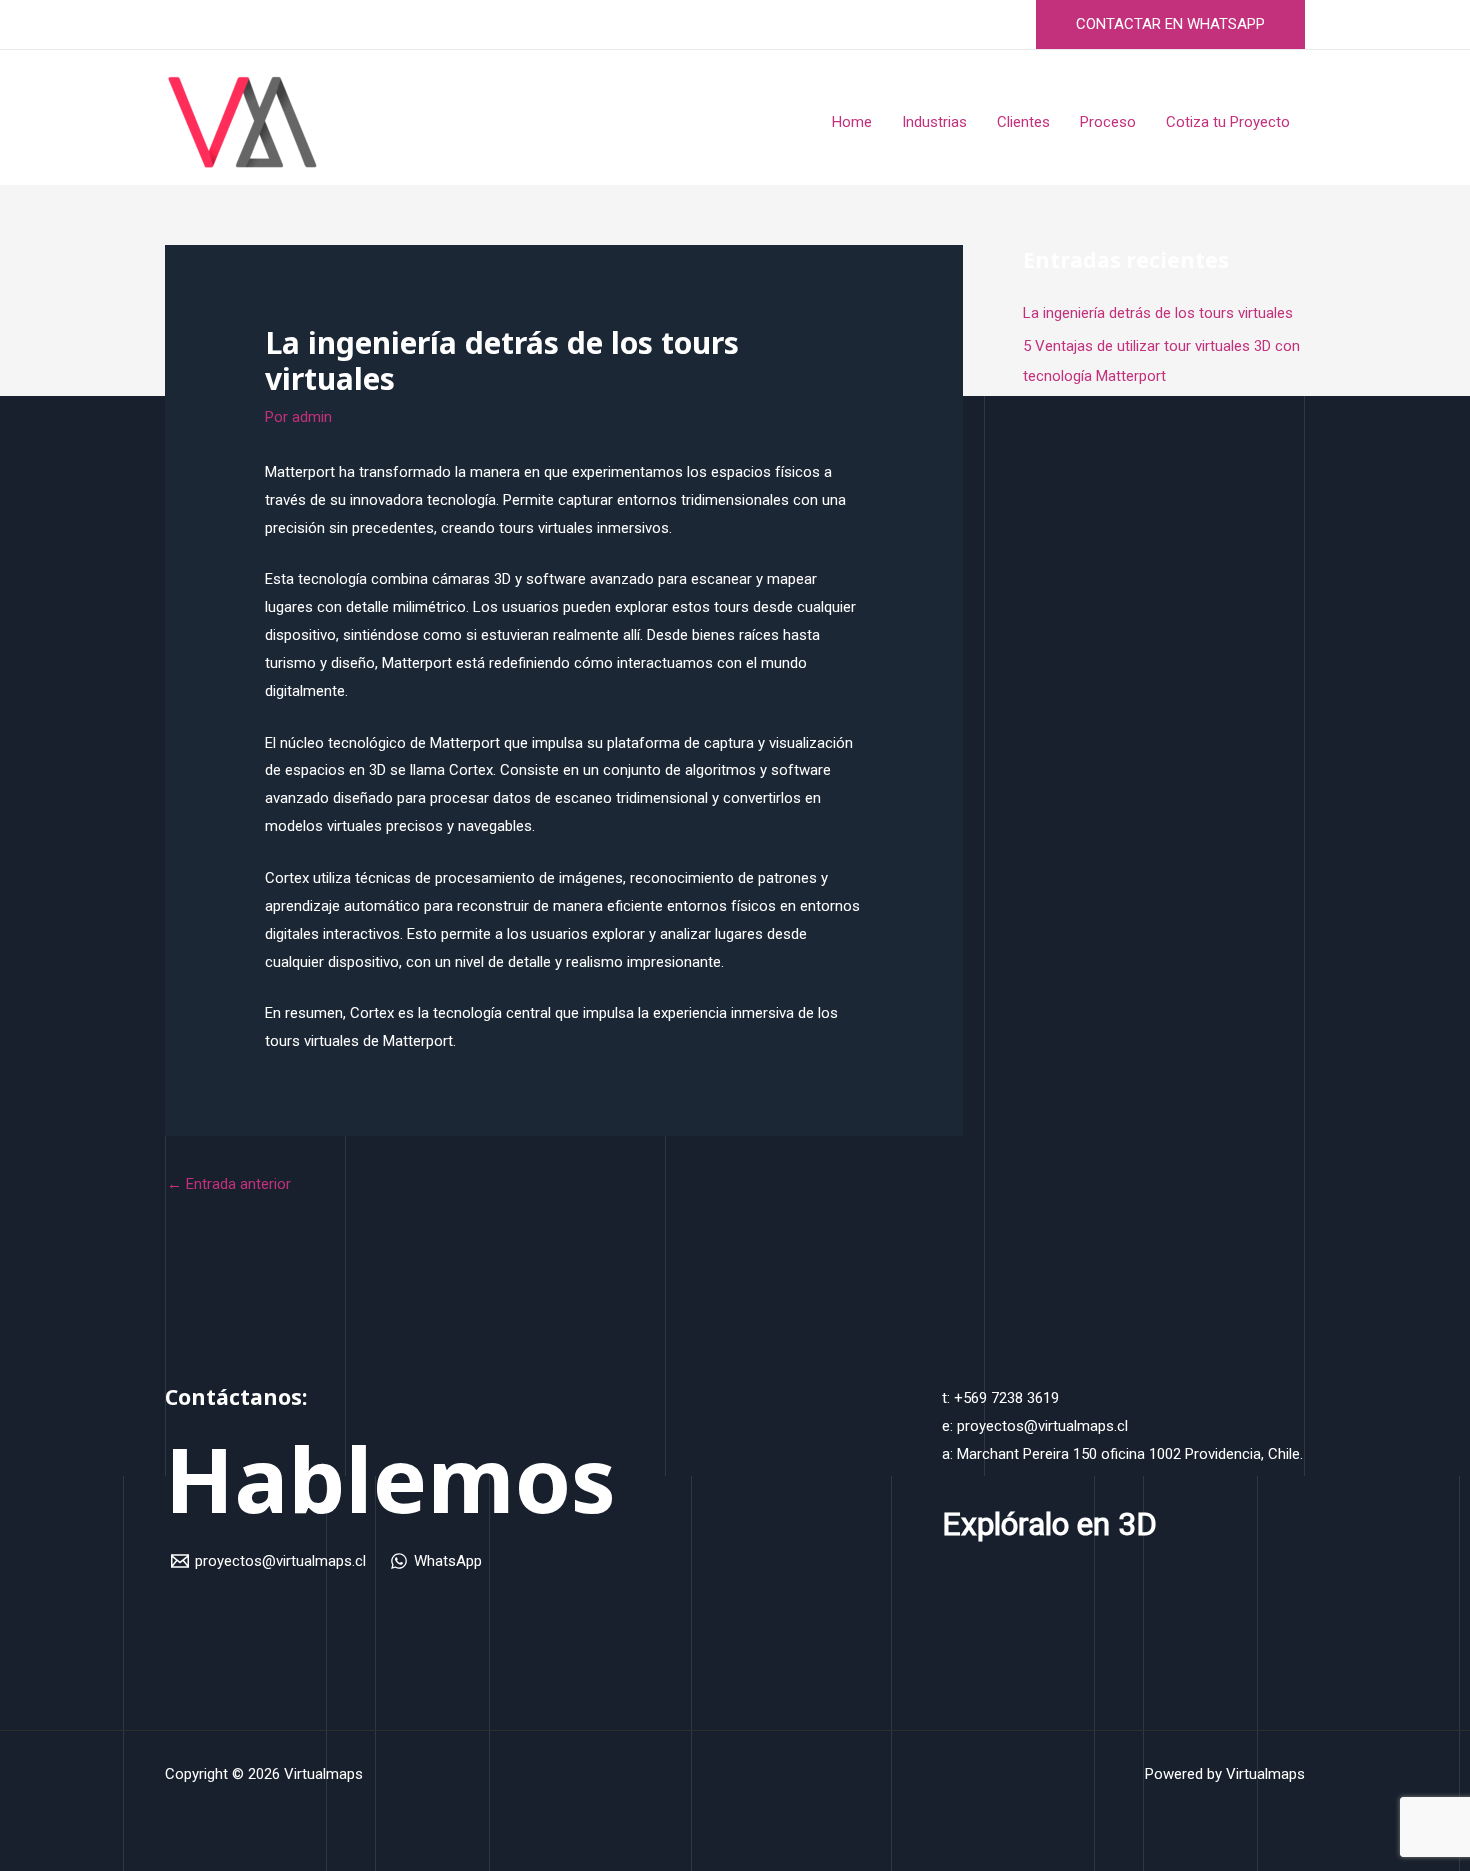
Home (852, 122)
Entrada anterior (229, 1184)
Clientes (1023, 122)
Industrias (934, 122)
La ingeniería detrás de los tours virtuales (1158, 313)
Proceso (1108, 122)
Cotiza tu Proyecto (1228, 122)
